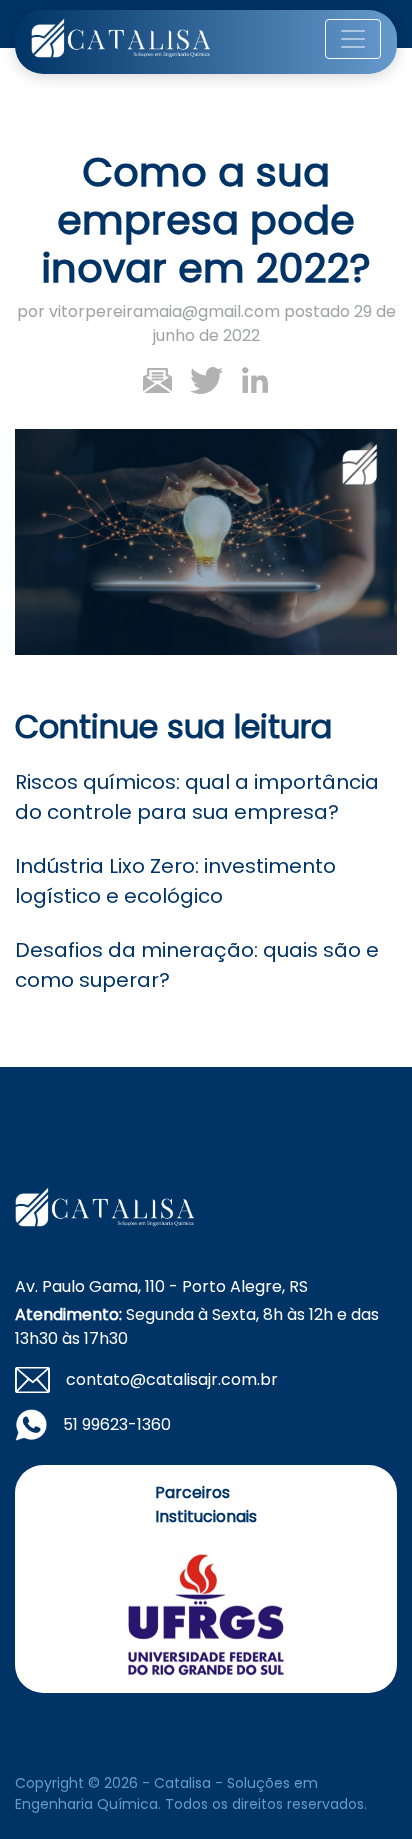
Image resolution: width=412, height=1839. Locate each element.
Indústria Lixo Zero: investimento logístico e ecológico (175, 881)
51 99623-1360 (117, 1424)
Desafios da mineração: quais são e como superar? (197, 965)
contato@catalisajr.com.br (172, 1379)
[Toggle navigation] (353, 39)
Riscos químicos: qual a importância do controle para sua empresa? (197, 797)
